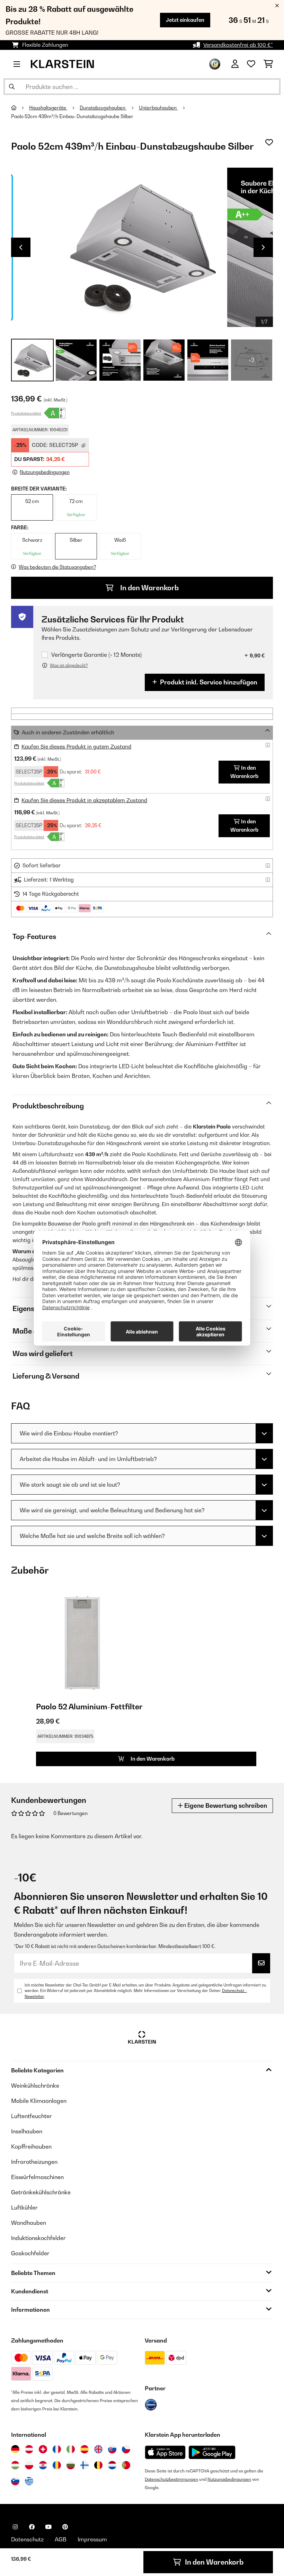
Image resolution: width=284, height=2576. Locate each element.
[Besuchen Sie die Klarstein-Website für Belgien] (98, 2465)
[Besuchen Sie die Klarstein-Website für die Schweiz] (43, 2449)
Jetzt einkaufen (185, 20)
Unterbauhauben (158, 108)
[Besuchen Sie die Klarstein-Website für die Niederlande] (112, 2465)
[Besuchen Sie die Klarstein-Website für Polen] (29, 2465)
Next (263, 247)
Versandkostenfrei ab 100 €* (238, 45)
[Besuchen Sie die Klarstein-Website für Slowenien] (15, 2481)
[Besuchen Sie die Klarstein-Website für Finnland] (85, 2465)
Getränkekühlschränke (41, 2192)
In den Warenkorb (149, 588)
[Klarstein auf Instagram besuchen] (15, 2527)
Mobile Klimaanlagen (39, 2101)
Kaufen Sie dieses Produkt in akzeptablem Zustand (84, 800)
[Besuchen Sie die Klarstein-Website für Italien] (71, 2449)
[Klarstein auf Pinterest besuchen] (65, 2527)
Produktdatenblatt (26, 413)
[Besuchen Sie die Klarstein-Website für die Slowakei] (112, 2449)
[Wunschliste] (251, 64)
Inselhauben (27, 2131)
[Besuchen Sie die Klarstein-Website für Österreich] (29, 2449)
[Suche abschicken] (12, 87)
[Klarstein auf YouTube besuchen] (48, 2527)
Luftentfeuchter (32, 2116)
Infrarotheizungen (34, 2162)
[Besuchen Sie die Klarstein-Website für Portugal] (126, 2465)
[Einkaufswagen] (268, 64)
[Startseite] (20, 108)
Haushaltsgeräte (48, 108)
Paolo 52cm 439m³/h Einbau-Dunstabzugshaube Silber (72, 116)
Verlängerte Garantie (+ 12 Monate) (96, 655)
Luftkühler (24, 2207)
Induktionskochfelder (38, 2238)
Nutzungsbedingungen (229, 2479)
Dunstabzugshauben (103, 108)
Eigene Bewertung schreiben (225, 1805)
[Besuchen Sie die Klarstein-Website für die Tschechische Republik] (126, 2449)
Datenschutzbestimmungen (171, 2479)
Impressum (92, 2539)
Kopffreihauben (31, 2146)
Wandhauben (29, 2223)
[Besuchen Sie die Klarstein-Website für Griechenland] (29, 2481)
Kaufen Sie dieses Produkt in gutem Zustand (76, 747)
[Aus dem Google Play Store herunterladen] (212, 2452)
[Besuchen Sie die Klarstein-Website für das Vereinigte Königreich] (98, 2449)
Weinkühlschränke (35, 2086)
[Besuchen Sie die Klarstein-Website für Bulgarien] (71, 2465)
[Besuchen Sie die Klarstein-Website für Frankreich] (57, 2449)
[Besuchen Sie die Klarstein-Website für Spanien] (85, 2449)
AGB (61, 2539)
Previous (21, 247)
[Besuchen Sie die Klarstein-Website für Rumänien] (57, 2465)
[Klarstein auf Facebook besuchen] (32, 2527)
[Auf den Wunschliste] (269, 142)
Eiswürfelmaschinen (37, 2177)
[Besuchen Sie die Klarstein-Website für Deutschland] (15, 2449)
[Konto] (235, 64)
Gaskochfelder (30, 2253)
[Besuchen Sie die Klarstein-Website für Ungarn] (15, 2465)
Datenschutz (27, 2539)
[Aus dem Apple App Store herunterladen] (165, 2452)
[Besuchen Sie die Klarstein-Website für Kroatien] (43, 2465)
